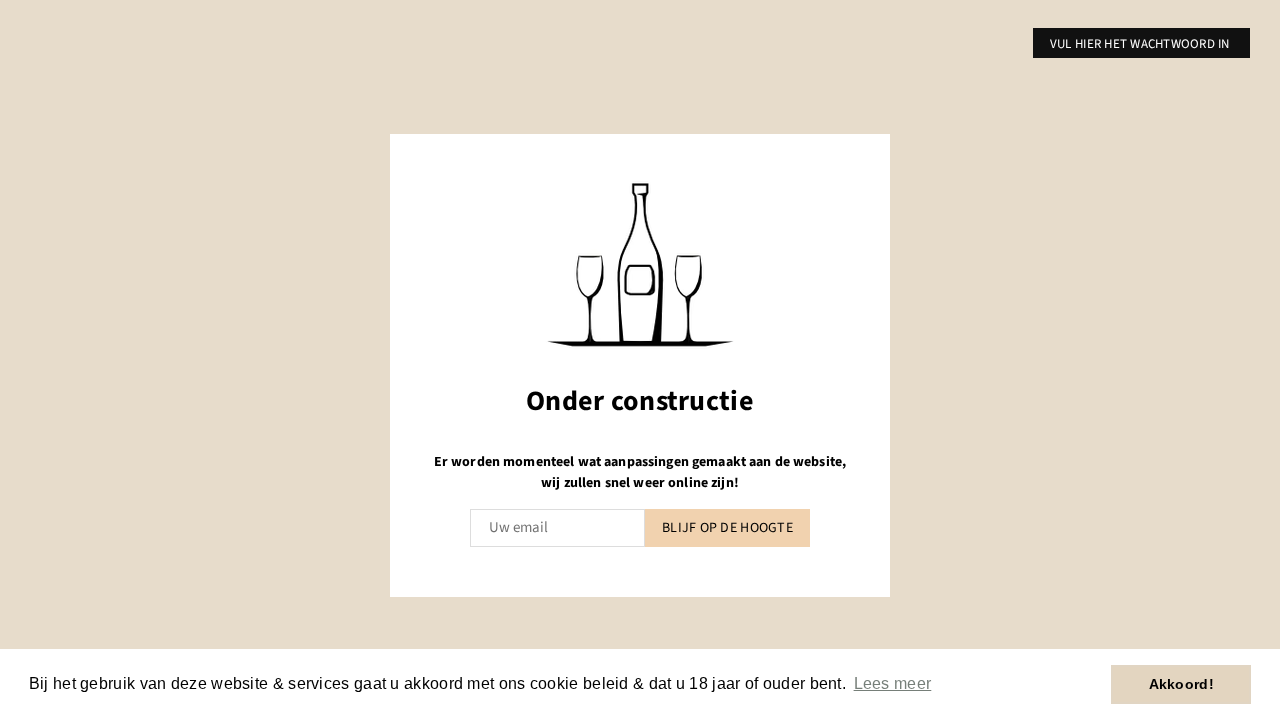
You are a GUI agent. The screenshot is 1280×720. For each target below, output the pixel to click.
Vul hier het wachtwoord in (1141, 44)
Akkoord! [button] (1181, 684)
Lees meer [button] (893, 683)
